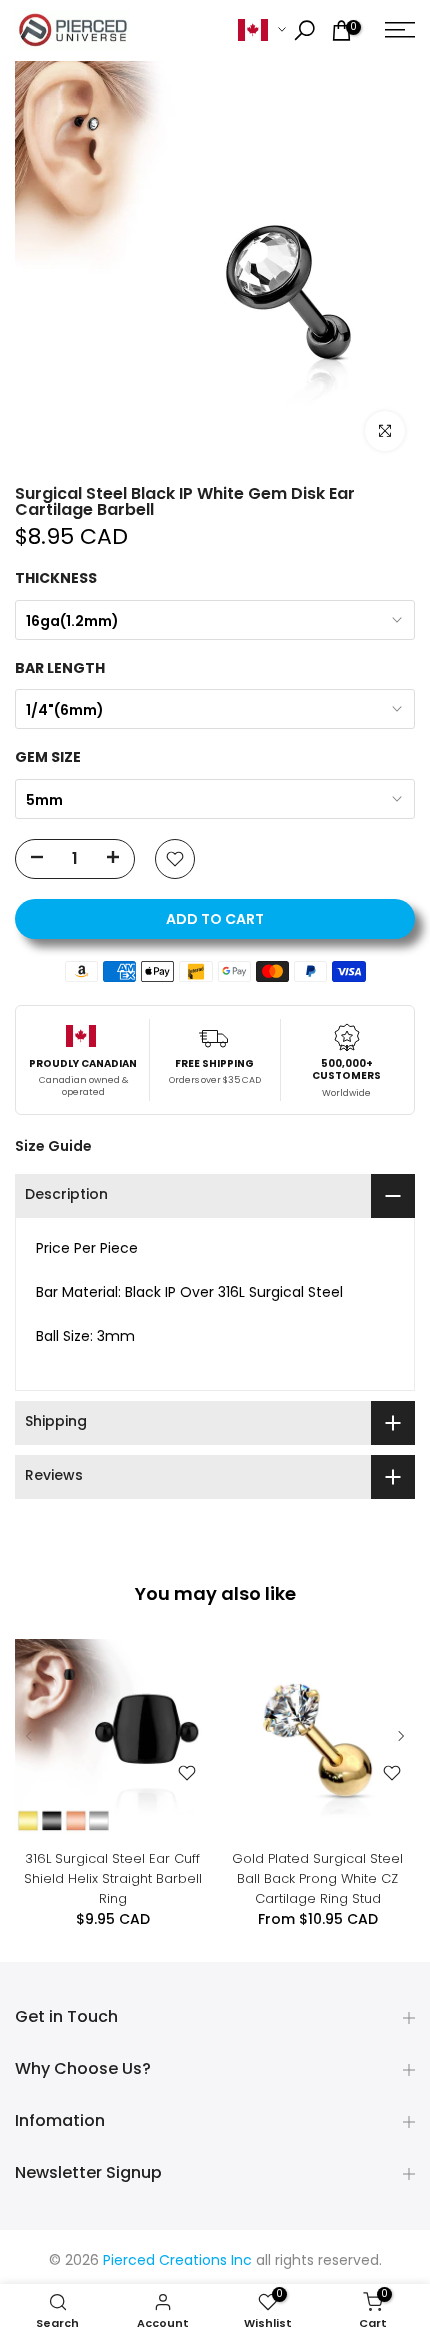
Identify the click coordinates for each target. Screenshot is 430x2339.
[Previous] (30, 1736)
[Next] (400, 1736)
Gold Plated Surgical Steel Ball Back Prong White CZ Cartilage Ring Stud (317, 1878)
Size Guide (53, 1146)
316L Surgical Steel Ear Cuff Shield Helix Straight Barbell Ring (113, 1878)
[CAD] (262, 30)
